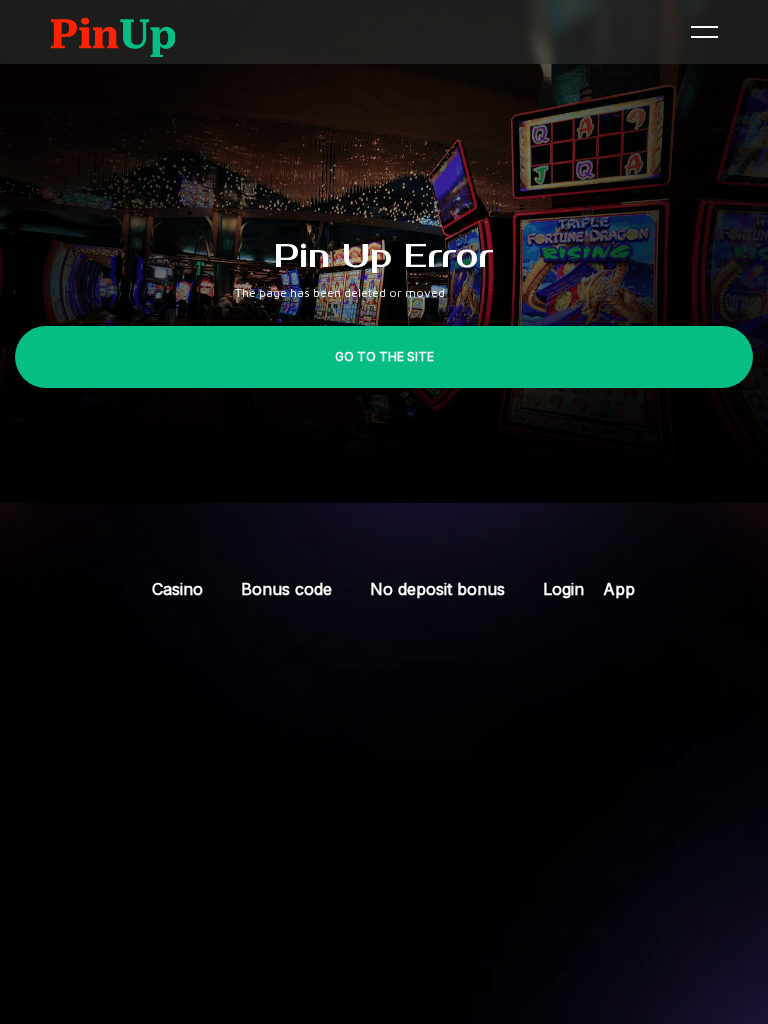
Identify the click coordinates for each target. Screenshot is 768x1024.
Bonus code (286, 589)
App (619, 589)
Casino (177, 589)
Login (563, 589)
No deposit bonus (437, 589)
